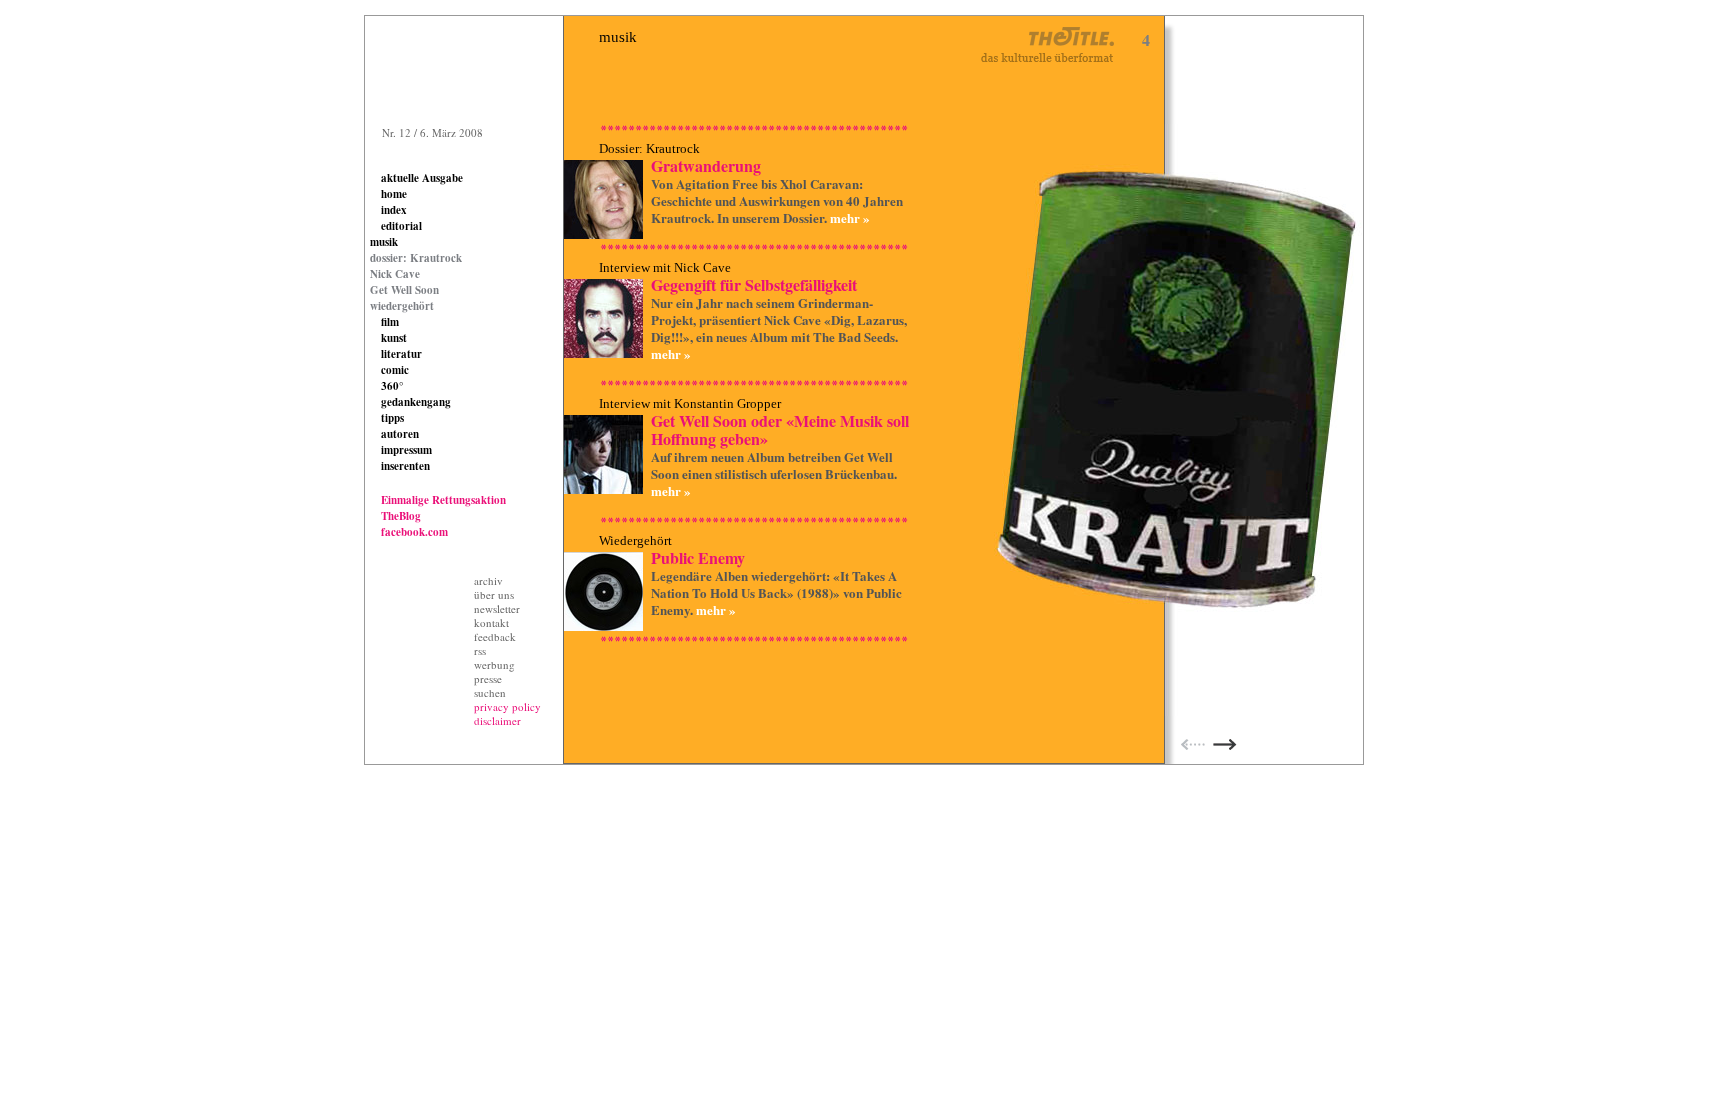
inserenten (405, 466)
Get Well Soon (404, 290)
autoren (400, 434)
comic (395, 370)
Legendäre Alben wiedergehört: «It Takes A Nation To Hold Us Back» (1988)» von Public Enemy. (776, 592)
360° (392, 386)
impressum (406, 450)
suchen (490, 692)
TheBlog (401, 516)
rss (480, 650)
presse (488, 678)
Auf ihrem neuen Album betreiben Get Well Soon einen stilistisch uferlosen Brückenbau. (774, 465)
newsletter (497, 608)
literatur (401, 354)
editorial (401, 226)
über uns (494, 594)
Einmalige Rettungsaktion (443, 500)
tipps (392, 418)
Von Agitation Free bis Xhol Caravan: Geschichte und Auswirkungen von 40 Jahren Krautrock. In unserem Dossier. (777, 200)
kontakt (491, 622)
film (390, 322)
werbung (494, 664)
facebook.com (414, 532)
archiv (488, 580)
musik (384, 242)
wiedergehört (402, 306)
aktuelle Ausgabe (422, 178)
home (394, 194)
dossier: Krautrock (416, 258)
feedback (495, 636)
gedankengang (416, 402)
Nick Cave (395, 274)
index (394, 210)
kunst (394, 338)
